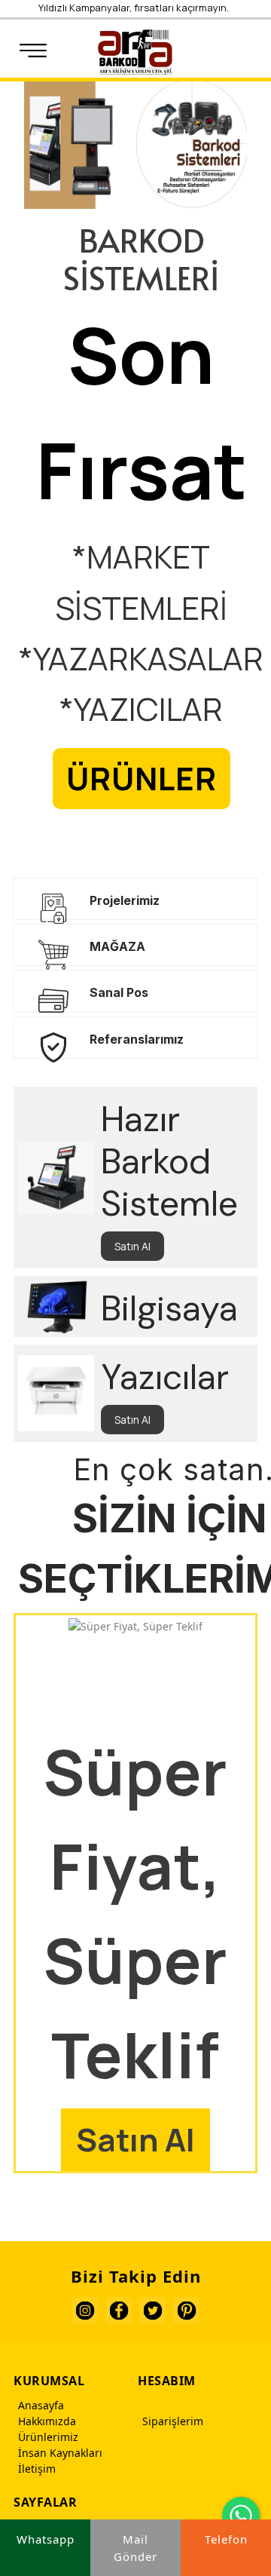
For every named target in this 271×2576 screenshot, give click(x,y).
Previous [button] (253, 334)
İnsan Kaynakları (60, 2453)
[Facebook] (119, 2310)
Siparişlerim (173, 2421)
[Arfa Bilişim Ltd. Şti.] (135, 52)
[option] (135, 454)
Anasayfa (41, 2405)
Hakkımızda (47, 2421)
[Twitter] (152, 2310)
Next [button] (254, 359)
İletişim (37, 2469)
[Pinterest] (186, 2310)
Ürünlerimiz (48, 2437)
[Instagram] (85, 2310)
